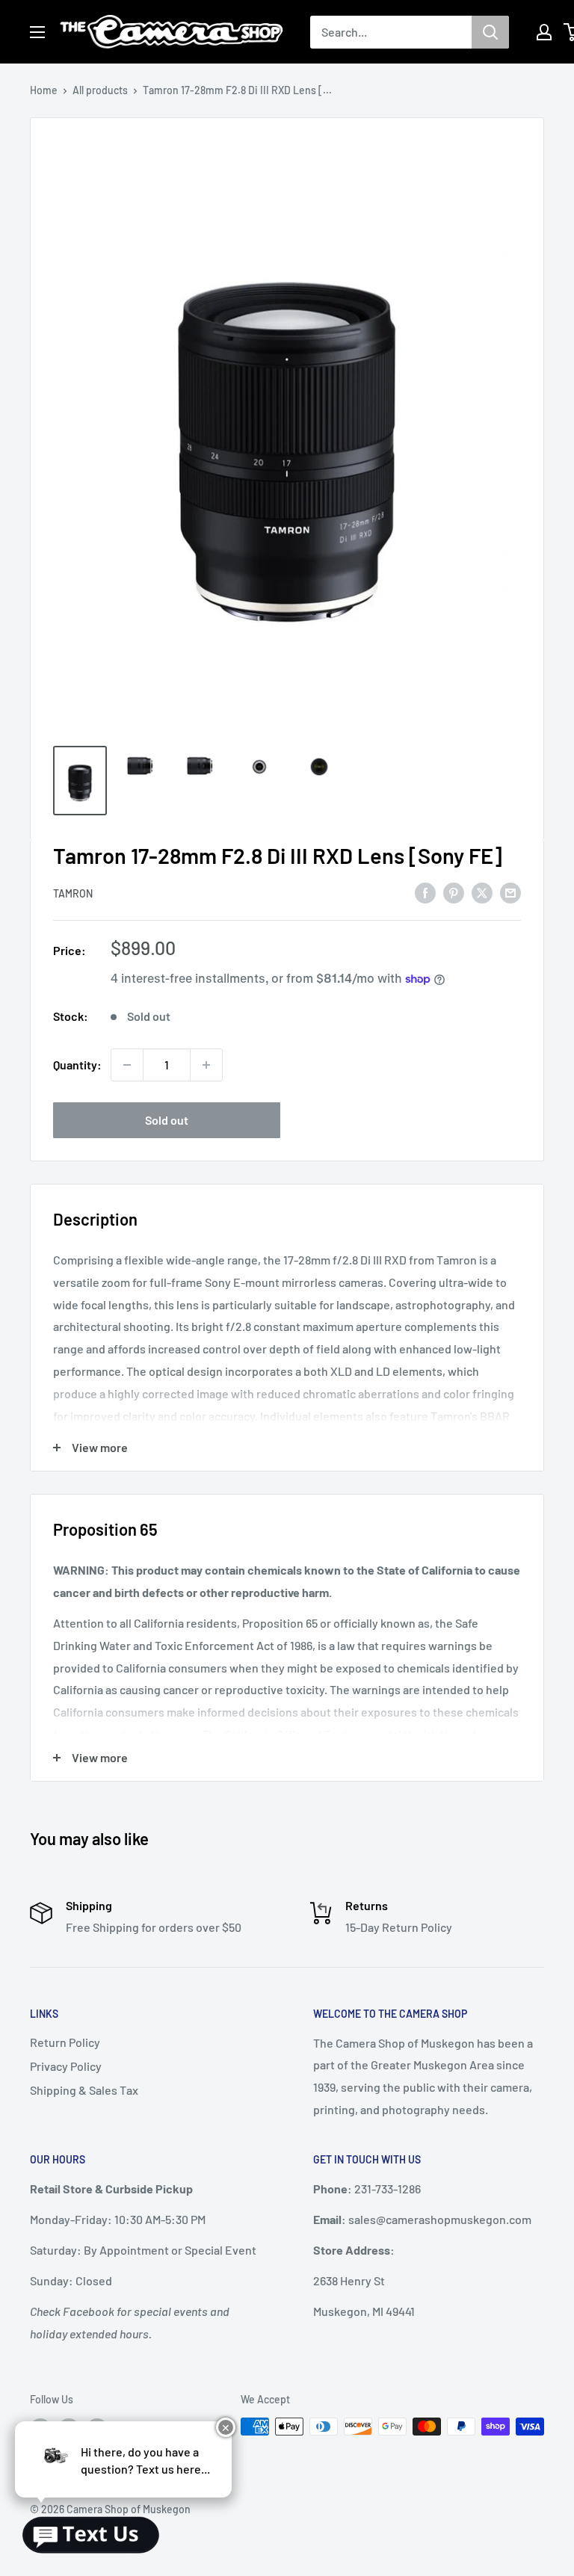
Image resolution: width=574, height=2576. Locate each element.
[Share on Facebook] (425, 892)
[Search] (490, 32)
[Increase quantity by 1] (206, 1065)
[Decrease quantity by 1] (127, 1065)
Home (44, 90)
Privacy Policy (66, 2066)
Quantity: (77, 1065)
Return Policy (65, 2042)
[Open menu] (37, 32)
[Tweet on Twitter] (482, 892)
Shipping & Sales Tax (84, 2090)
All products (100, 90)
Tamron (73, 893)
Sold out (167, 1120)
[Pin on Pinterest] (454, 892)
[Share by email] (510, 892)
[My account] (544, 32)
